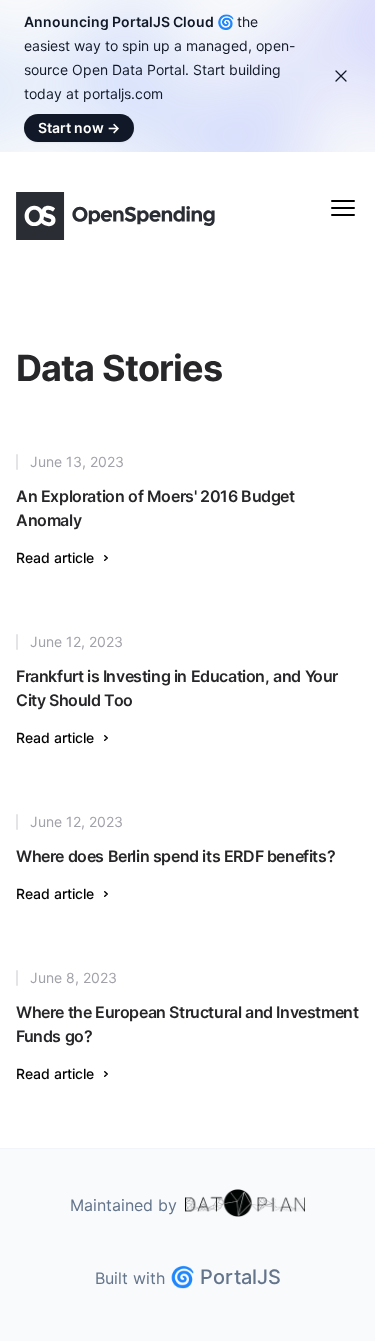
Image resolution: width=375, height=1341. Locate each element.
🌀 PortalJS (225, 1277)
